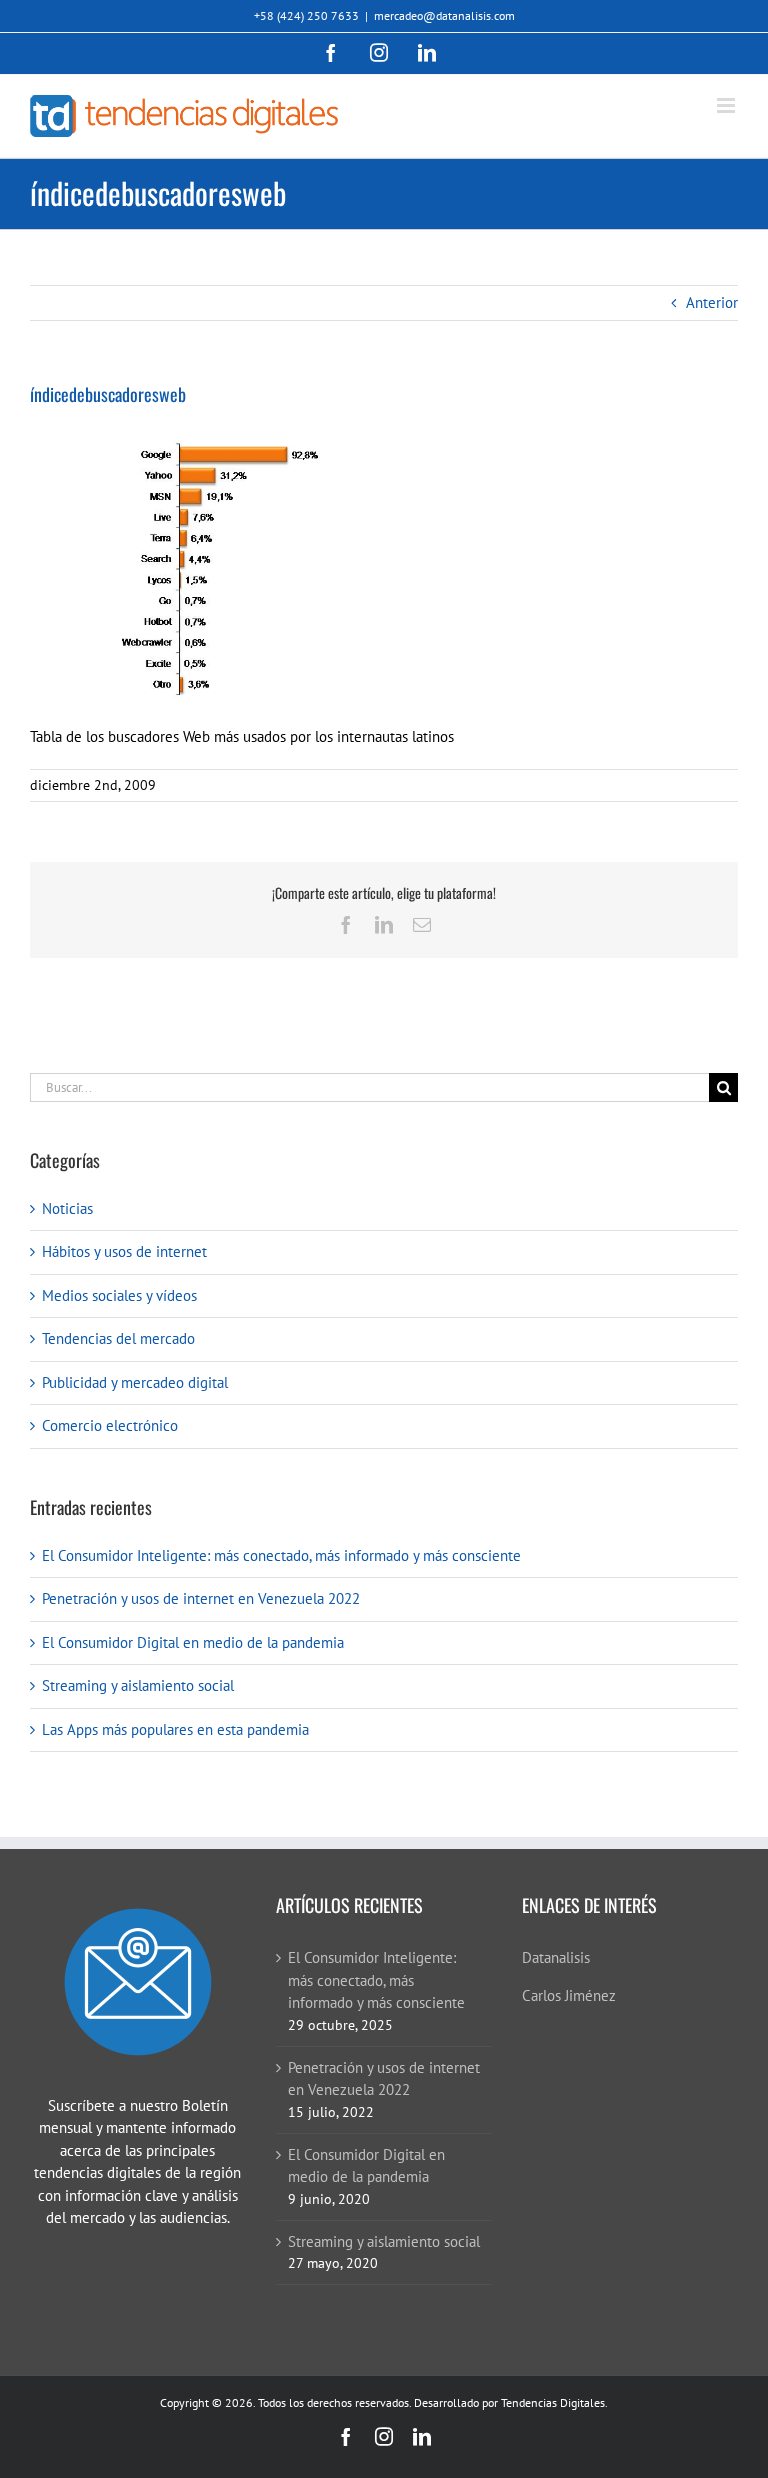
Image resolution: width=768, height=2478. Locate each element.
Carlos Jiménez (569, 1995)
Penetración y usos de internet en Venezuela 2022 (201, 1598)
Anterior (712, 302)
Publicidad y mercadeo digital (135, 1382)
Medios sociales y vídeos (119, 1295)
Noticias (67, 1208)
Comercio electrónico (110, 1425)
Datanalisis (556, 1957)
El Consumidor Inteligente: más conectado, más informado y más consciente (281, 1555)
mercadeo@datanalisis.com (444, 15)
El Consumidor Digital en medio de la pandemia (193, 1642)
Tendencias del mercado (118, 1338)
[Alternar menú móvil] (727, 105)
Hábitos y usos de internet (124, 1251)
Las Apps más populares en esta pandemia (175, 1729)
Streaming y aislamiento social (138, 1685)
